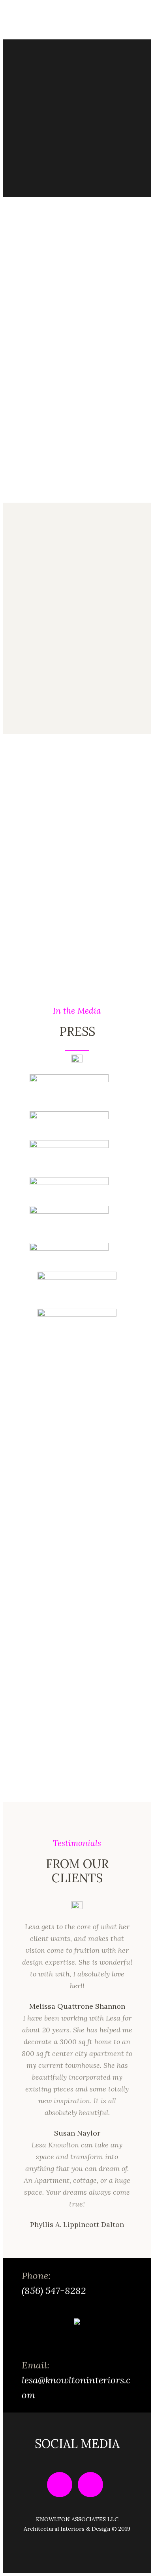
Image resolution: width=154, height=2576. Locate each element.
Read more (42, 384)
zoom (75, 1433)
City (77, 1615)
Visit (34, 888)
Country (77, 1392)
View (34, 712)
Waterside (77, 1504)
